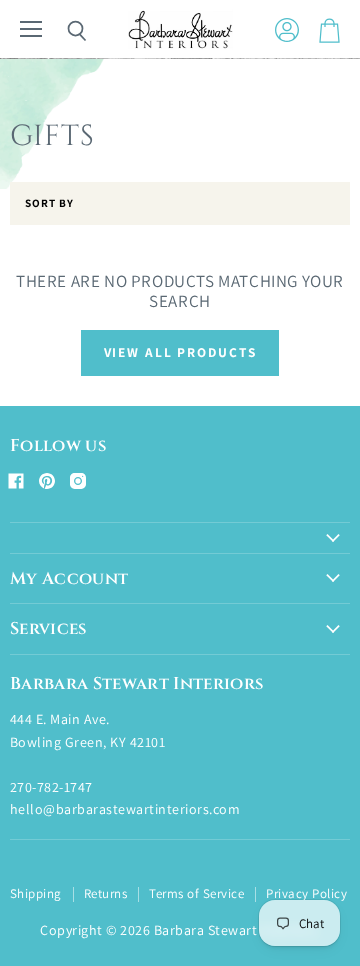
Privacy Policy (306, 893)
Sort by (49, 203)
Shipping (36, 893)
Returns (105, 893)
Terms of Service (196, 893)
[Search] (62, 31)
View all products (180, 352)
